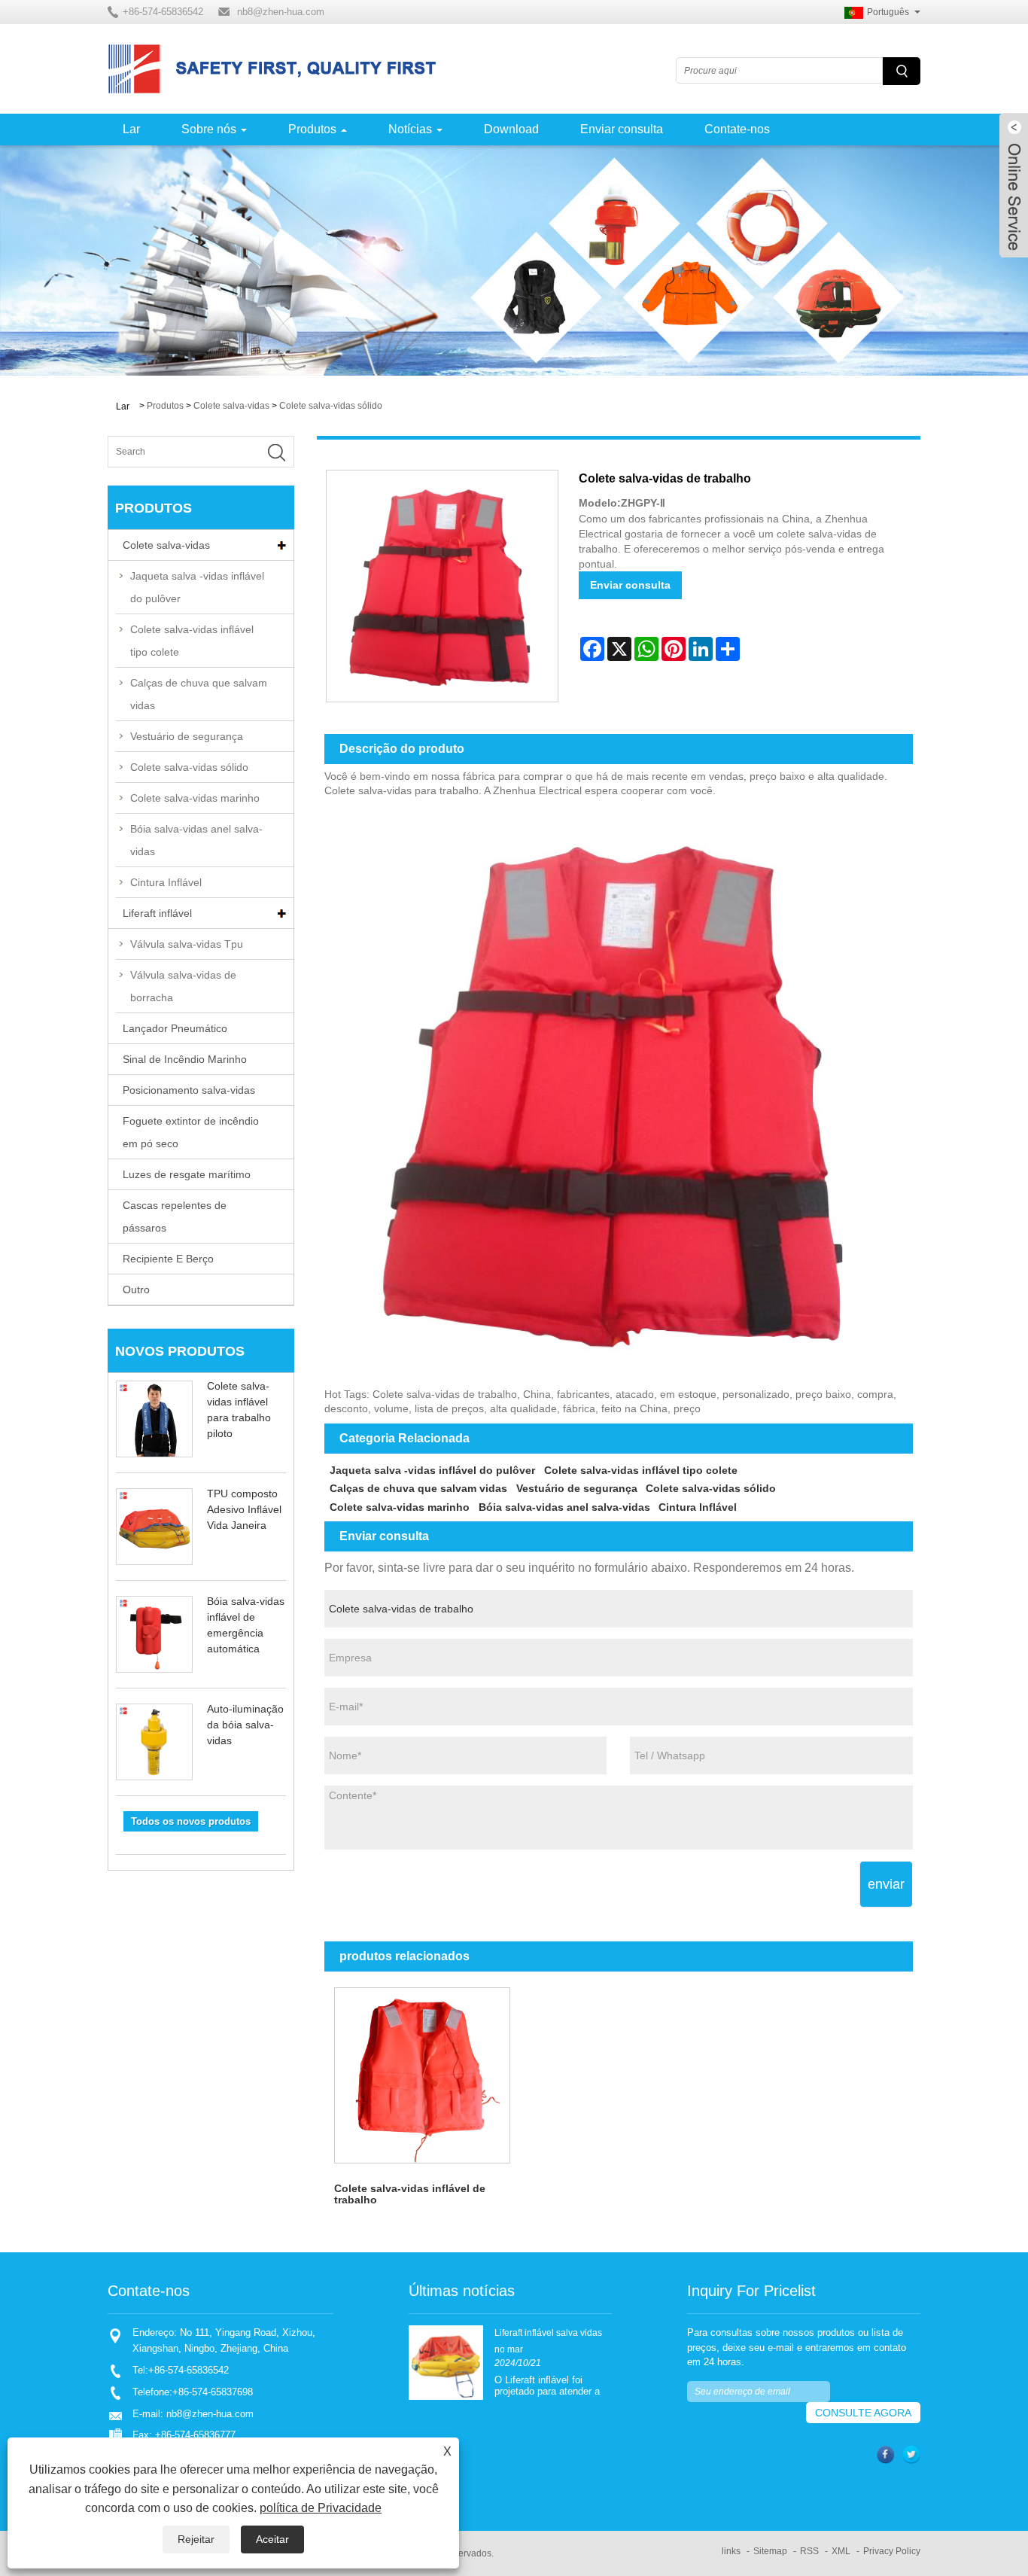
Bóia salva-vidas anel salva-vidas (196, 840)
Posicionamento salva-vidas (189, 1090)
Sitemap (770, 2551)
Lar (131, 129)
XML (841, 2551)
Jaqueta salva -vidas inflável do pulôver (197, 587)
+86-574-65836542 (189, 2370)
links (731, 2551)
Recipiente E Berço (168, 1259)
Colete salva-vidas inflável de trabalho (410, 2194)
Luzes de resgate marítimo (187, 1174)
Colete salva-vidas (231, 406)
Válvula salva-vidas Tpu (187, 944)
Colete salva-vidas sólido (331, 406)
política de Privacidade (321, 2508)
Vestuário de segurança (187, 736)
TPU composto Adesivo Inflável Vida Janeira (244, 1509)
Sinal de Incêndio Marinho (185, 1059)
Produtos (312, 129)
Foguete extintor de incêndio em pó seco (191, 1132)
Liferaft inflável (157, 913)
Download (511, 129)
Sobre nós (209, 129)
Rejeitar (196, 2539)
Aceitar (272, 2539)
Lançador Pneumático (175, 1028)
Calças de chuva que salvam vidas (199, 694)
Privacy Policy (892, 2551)
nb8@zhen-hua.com (281, 12)
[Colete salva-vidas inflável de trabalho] (423, 2076)
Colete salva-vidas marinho (195, 798)
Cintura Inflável (166, 882)
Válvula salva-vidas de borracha (183, 986)
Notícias (410, 129)
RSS (809, 2551)
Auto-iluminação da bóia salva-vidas (245, 1725)
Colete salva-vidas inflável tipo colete (192, 641)
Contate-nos (737, 129)
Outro (136, 1290)
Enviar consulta (622, 129)
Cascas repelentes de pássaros (175, 1216)
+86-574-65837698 (213, 2392)
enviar (886, 1884)
